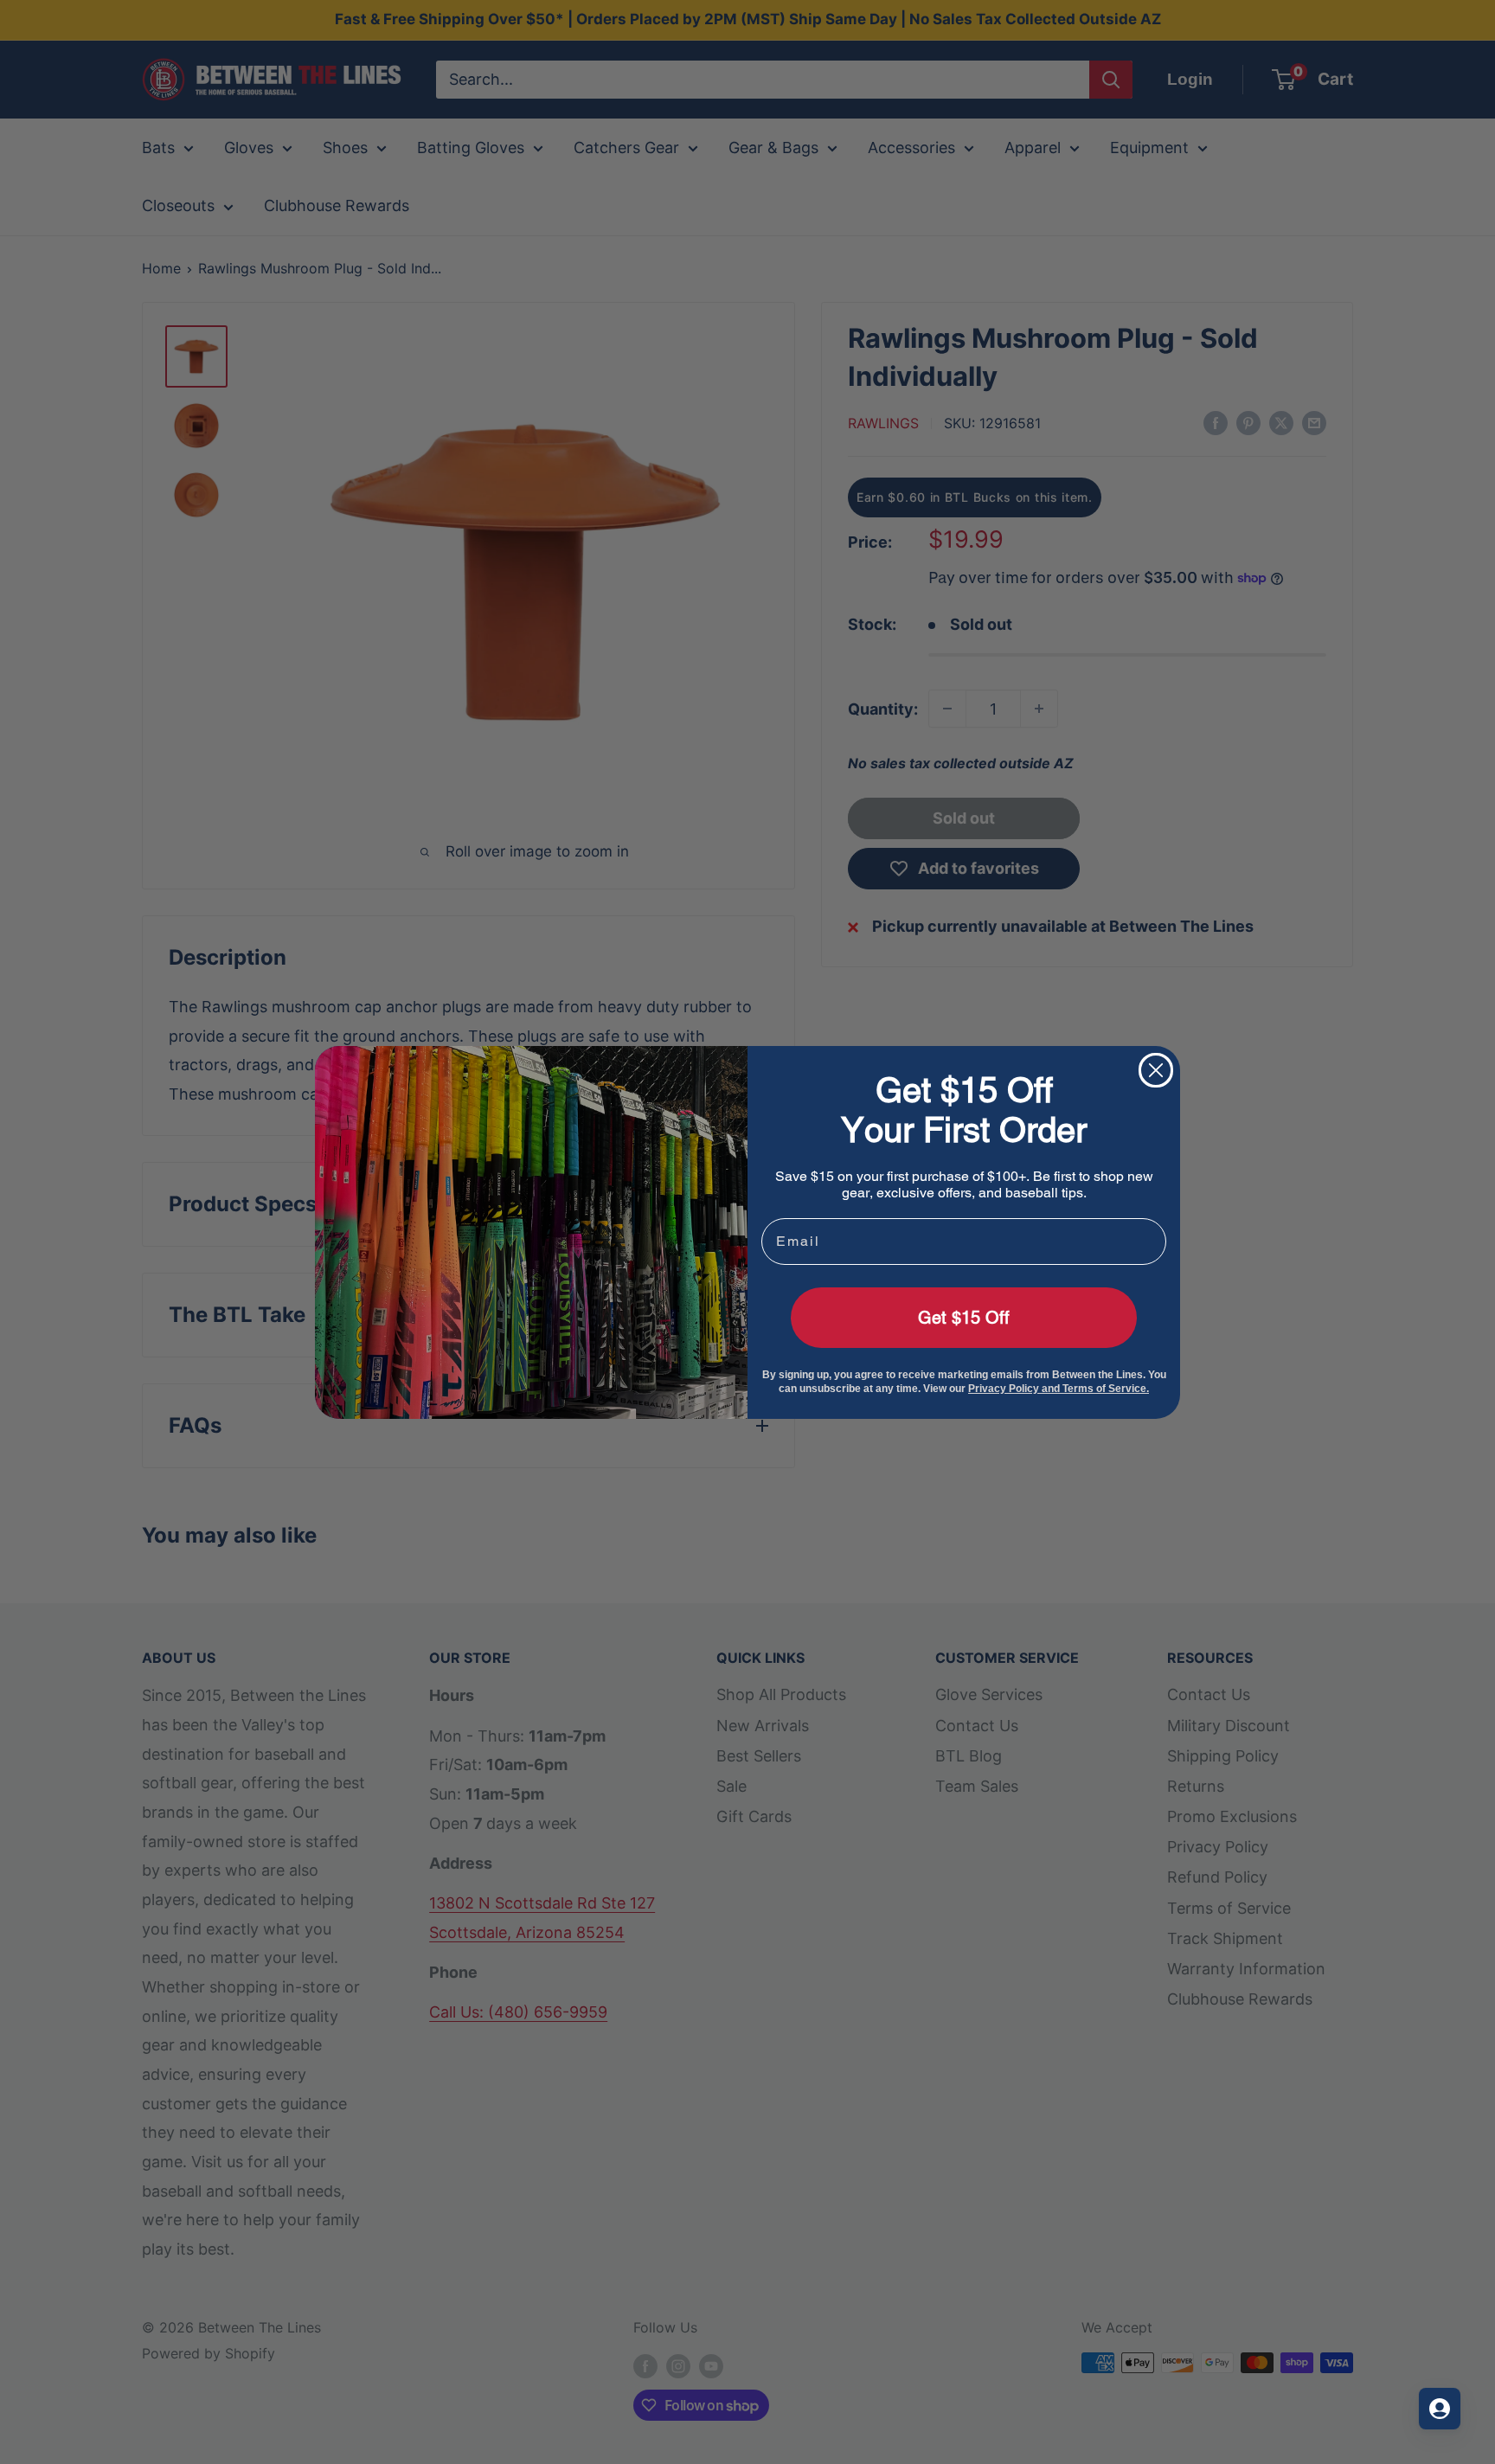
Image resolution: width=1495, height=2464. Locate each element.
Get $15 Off (964, 1318)
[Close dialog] (1156, 1070)
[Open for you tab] (1440, 2409)
